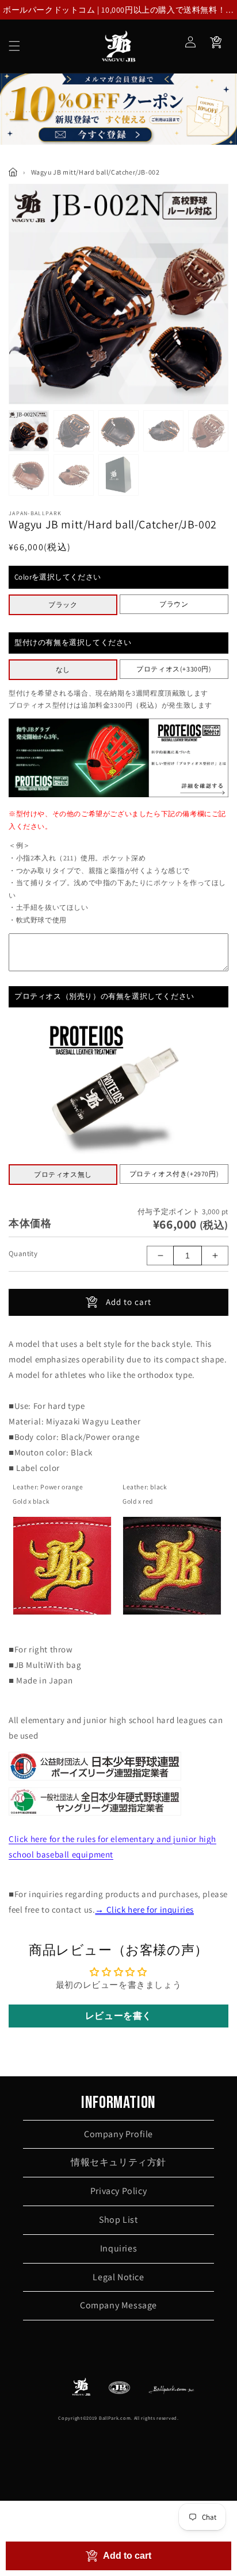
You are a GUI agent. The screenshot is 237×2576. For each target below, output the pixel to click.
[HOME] (13, 172)
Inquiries (118, 2248)
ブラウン (174, 604)
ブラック (63, 605)
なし (63, 669)
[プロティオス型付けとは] (118, 795)
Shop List (118, 2220)
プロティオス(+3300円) (174, 669)
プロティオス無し (63, 1174)
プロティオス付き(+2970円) (174, 1174)
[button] (14, 46)
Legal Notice (118, 2277)
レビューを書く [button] (118, 2016)
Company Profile (118, 2134)
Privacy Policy (118, 2191)
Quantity (23, 1254)
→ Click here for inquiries (144, 1909)
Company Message (118, 2305)
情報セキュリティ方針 (118, 2162)
